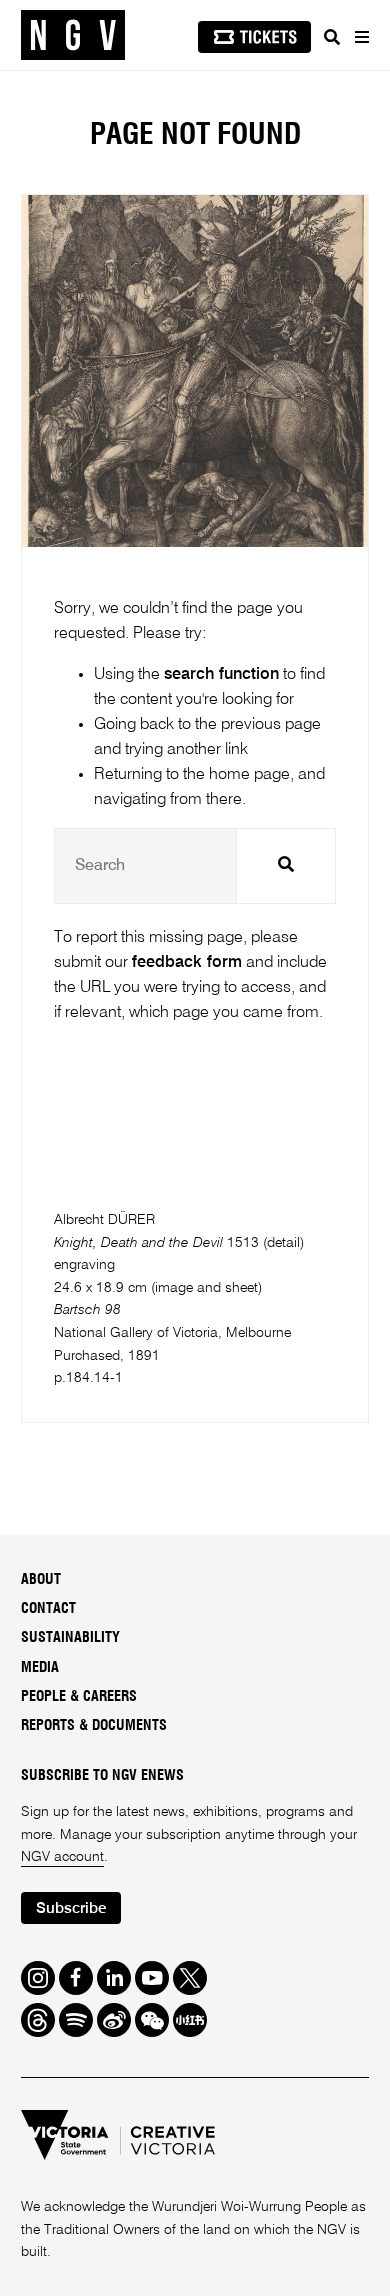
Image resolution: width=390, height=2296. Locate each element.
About (41, 1580)
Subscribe (71, 1908)
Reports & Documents (94, 1726)
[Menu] (361, 37)
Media (40, 1668)
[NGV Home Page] (73, 35)
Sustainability (70, 1638)
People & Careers (79, 1697)
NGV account (62, 1857)
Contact (48, 1609)
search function (221, 674)
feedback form (187, 962)
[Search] (332, 37)
